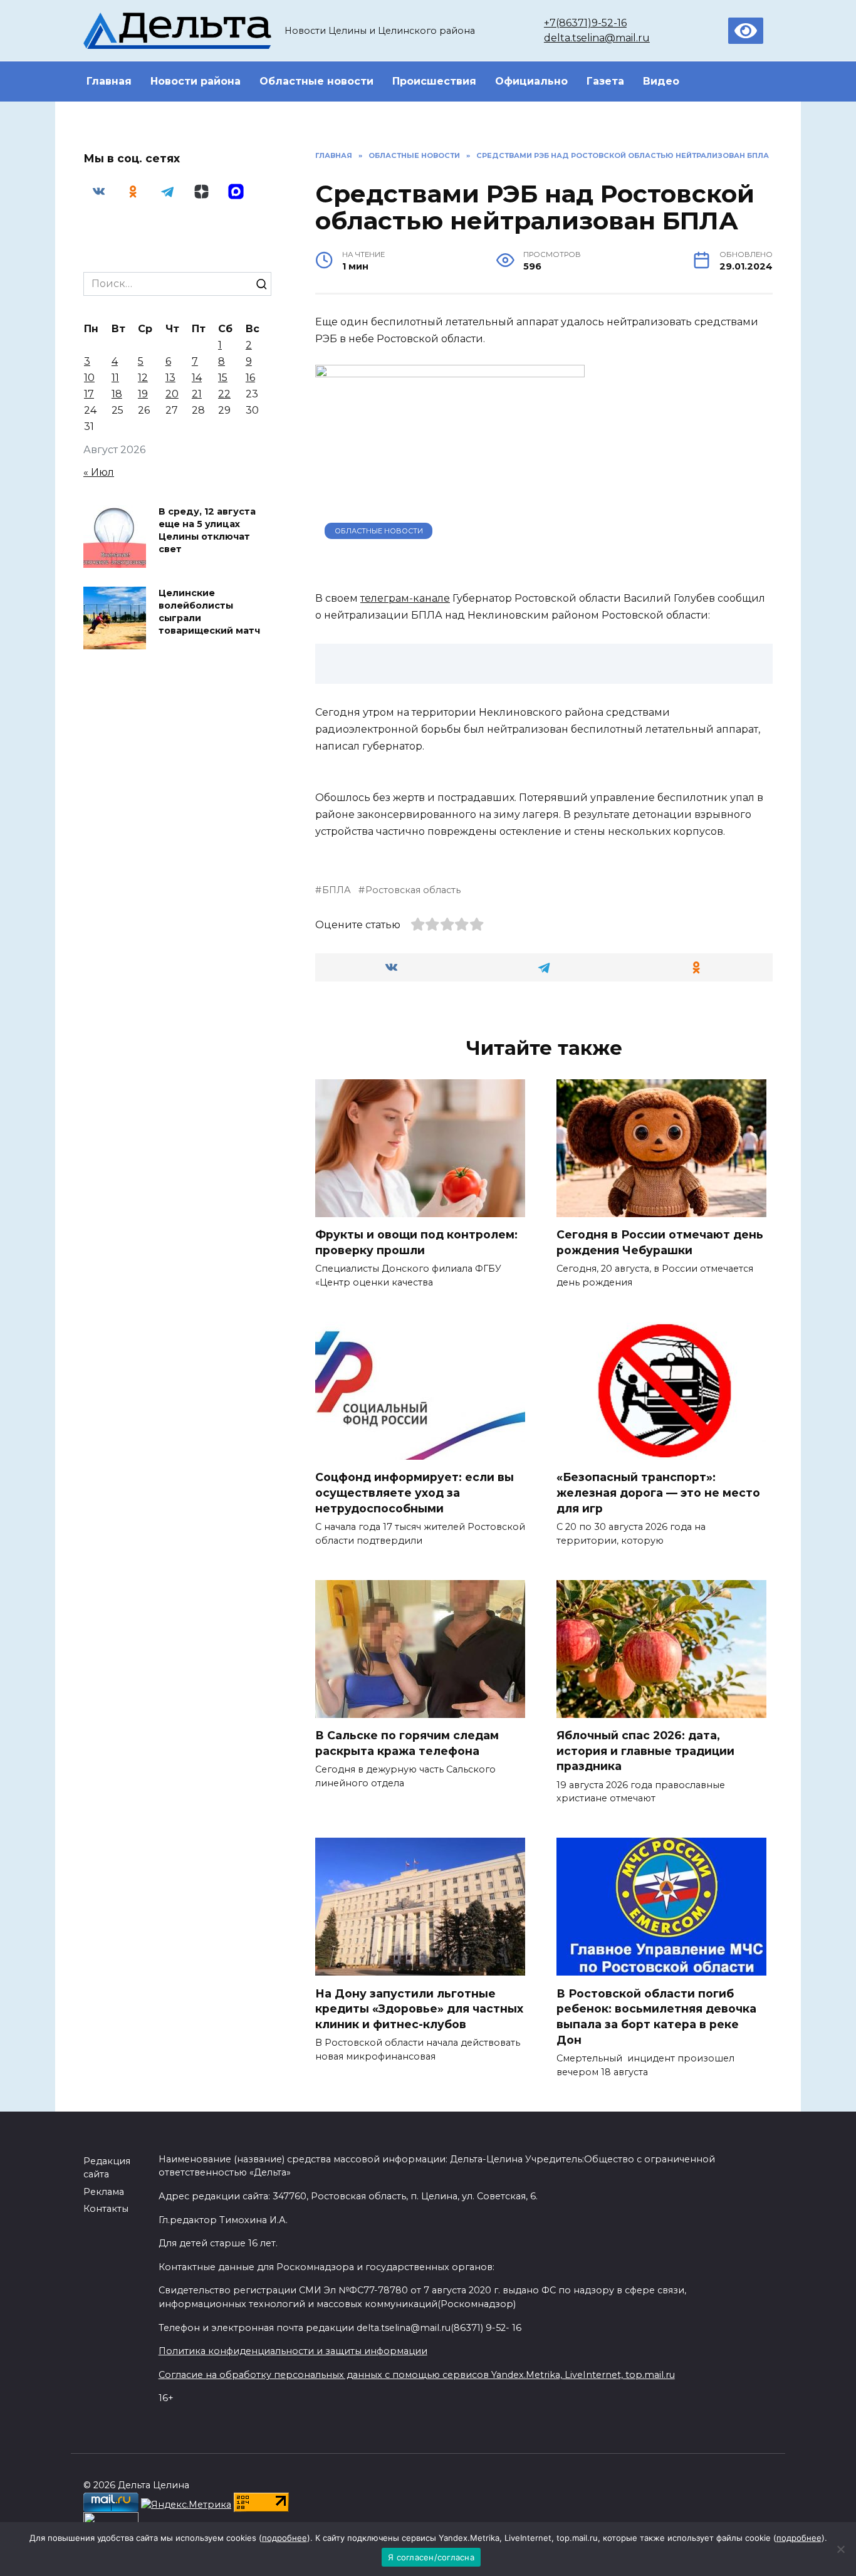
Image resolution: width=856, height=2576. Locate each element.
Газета (605, 81)
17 (89, 394)
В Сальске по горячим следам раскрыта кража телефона (407, 1743)
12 (143, 378)
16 (250, 378)
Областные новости (316, 81)
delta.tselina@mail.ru (597, 38)
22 (224, 394)
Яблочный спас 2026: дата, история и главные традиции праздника (645, 1751)
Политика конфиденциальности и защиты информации (293, 2351)
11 (115, 378)
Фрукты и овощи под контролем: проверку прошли (416, 1242)
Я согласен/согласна (431, 2557)
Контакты (106, 2209)
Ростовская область (413, 890)
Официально (531, 81)
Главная (109, 81)
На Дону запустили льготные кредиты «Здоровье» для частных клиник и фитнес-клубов (419, 2008)
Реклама (104, 2192)
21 (197, 394)
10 (89, 378)
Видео (661, 81)
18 (117, 394)
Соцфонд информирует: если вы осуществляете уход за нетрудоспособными (415, 1492)
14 (197, 378)
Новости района (196, 81)
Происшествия (434, 81)
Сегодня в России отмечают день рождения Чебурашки (660, 1242)
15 (223, 378)
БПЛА (337, 890)
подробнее (284, 2538)
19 (143, 394)
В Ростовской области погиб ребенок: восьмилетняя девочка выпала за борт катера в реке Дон (656, 2016)
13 (170, 378)
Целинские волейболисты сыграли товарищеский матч (209, 612)
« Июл (99, 472)
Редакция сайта (107, 2168)
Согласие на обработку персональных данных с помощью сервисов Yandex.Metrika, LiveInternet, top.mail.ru (417, 2375)
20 (172, 394)
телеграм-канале (405, 598)
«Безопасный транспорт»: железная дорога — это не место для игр (658, 1492)
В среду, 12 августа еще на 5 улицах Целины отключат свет (207, 530)
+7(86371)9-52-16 (585, 23)
